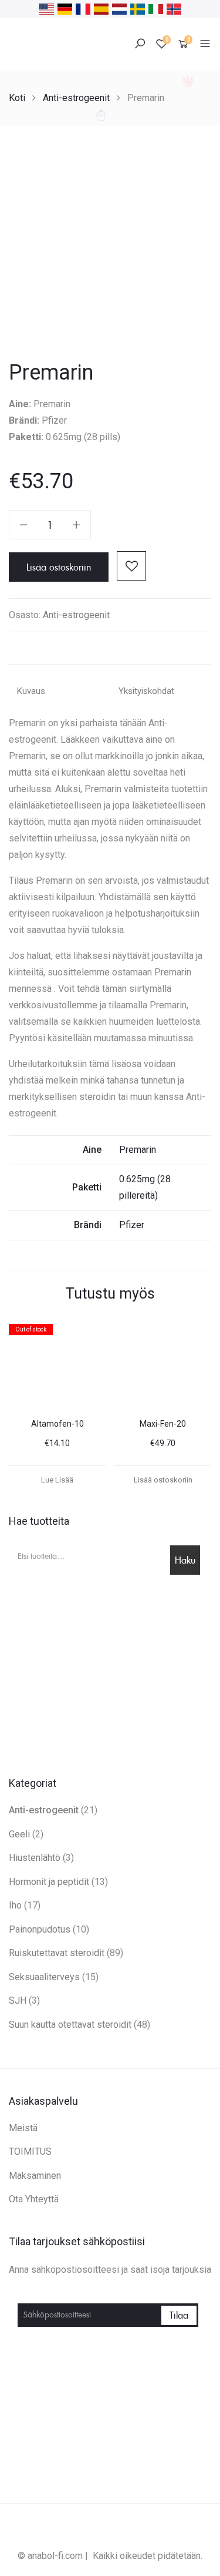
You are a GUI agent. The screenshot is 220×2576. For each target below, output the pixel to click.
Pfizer (132, 1225)
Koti (17, 98)
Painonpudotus (40, 1929)
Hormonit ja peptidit (49, 1882)
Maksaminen (35, 2176)
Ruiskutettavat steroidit (57, 1953)
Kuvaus (31, 691)
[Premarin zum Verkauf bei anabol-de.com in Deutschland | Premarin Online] (65, 8)
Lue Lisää (57, 1480)
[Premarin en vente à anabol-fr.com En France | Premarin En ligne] (83, 8)
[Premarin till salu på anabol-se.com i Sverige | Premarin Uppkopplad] (138, 8)
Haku (185, 1560)
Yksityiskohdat (146, 691)
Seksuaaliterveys (44, 1977)
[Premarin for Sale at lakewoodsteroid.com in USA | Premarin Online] (47, 8)
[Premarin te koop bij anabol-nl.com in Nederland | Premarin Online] (119, 8)
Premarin (138, 1150)
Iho (15, 1905)
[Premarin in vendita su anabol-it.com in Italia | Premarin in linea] (156, 8)
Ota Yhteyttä (34, 2199)
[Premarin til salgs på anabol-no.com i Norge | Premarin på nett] (174, 8)
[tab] (60, 692)
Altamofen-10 (57, 1424)
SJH (18, 2000)
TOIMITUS (30, 2151)
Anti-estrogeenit (76, 98)
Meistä (23, 2128)
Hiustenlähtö (35, 1858)
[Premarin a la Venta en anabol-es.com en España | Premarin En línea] (101, 8)
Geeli (19, 1834)
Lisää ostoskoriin (59, 567)
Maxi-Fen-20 (163, 1424)
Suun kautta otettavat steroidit (70, 2025)
